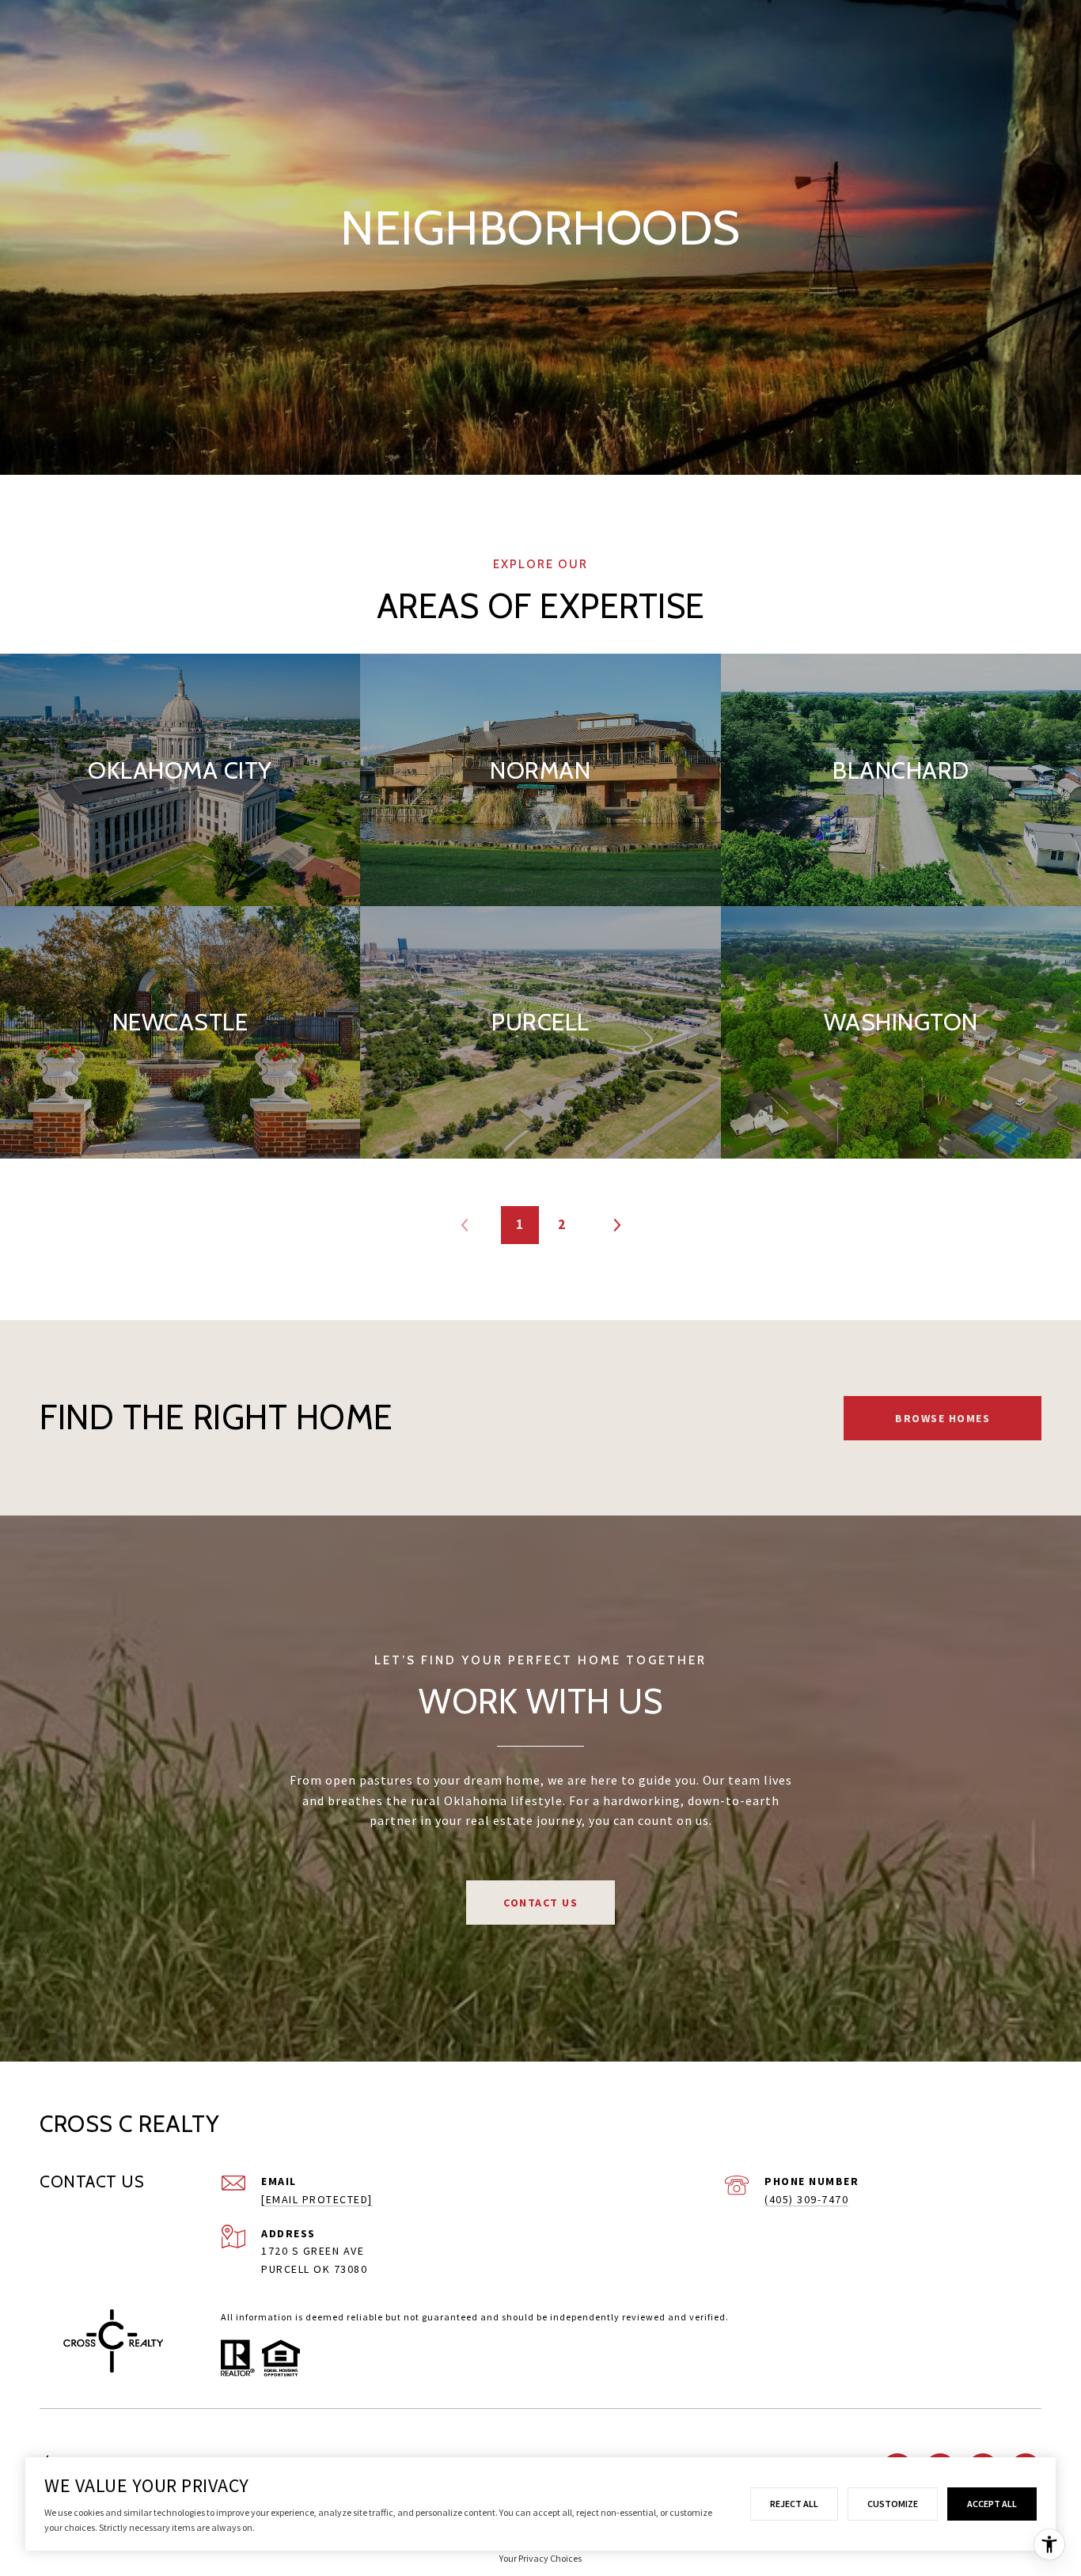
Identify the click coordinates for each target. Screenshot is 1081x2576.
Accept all (992, 2504)
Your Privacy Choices (540, 2558)
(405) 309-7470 (806, 2199)
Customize (893, 2504)
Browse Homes (943, 1418)
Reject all (794, 2504)
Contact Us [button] (540, 1903)
